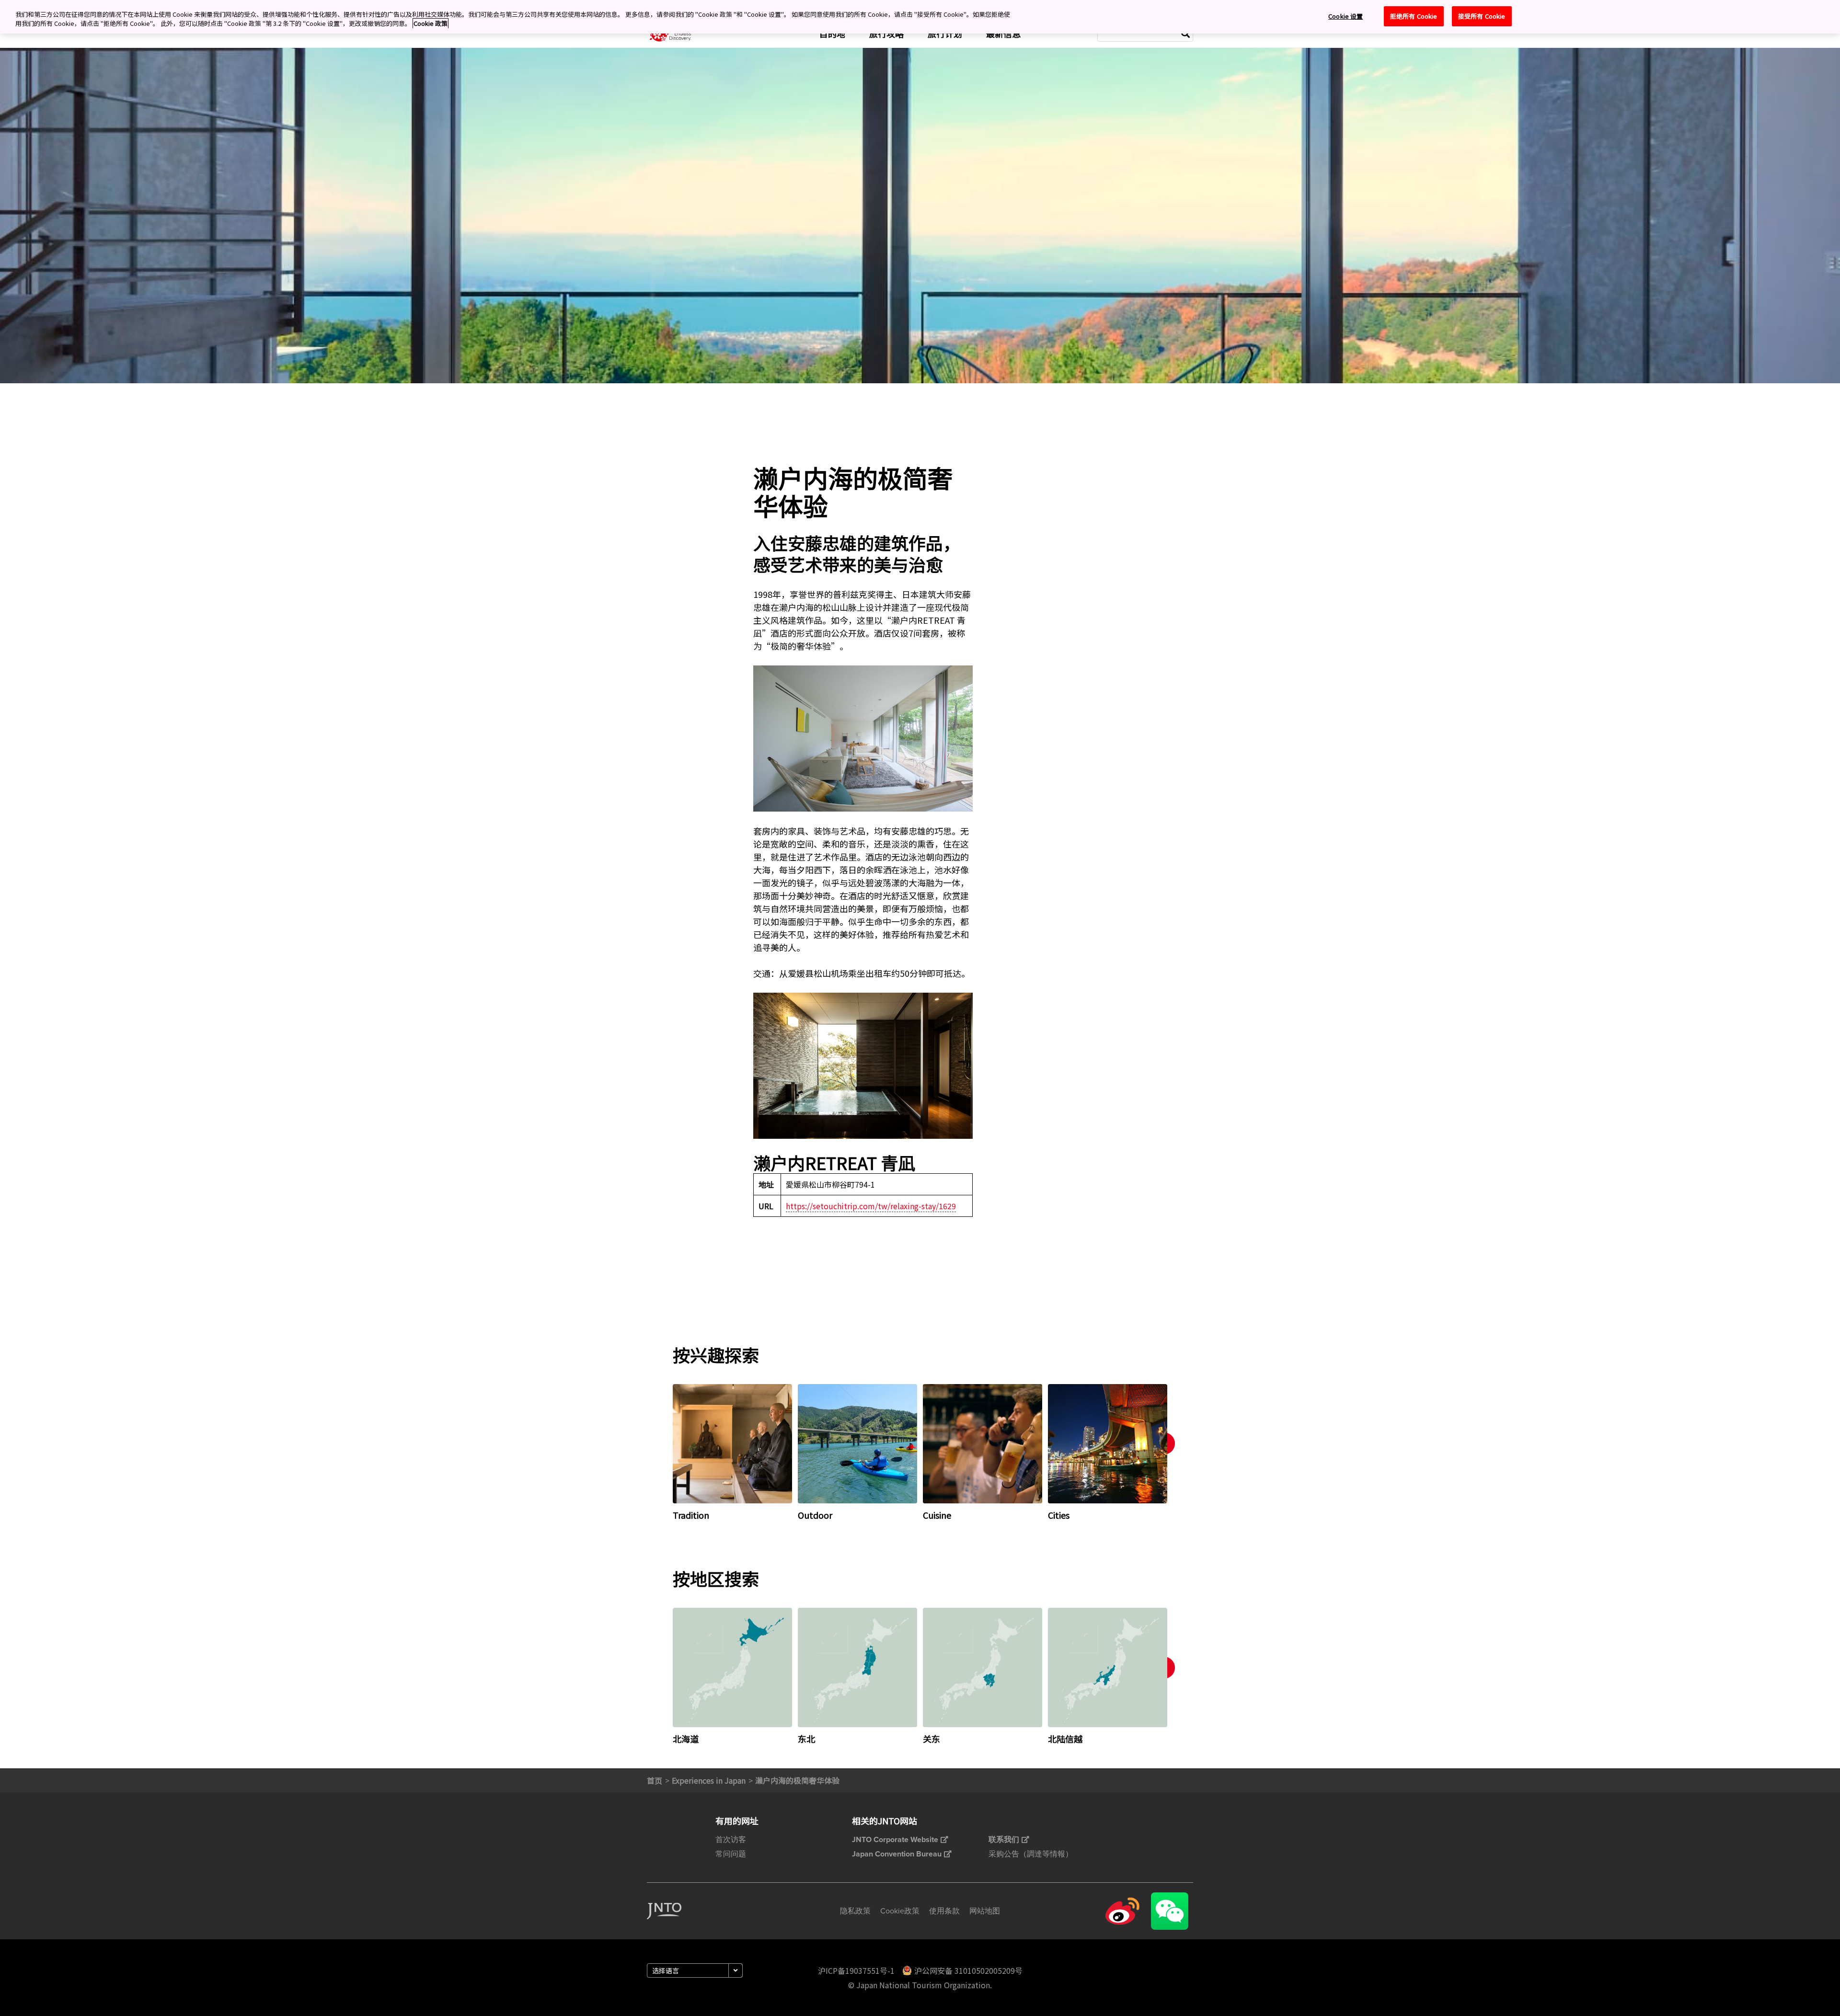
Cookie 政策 (431, 24)
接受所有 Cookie (1482, 16)
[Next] (1180, 1452)
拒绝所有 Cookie (1414, 16)
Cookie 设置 (1345, 16)
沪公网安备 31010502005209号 (968, 1970)
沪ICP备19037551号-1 (856, 1970)
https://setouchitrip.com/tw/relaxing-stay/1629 (871, 1206)
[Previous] (660, 1452)
